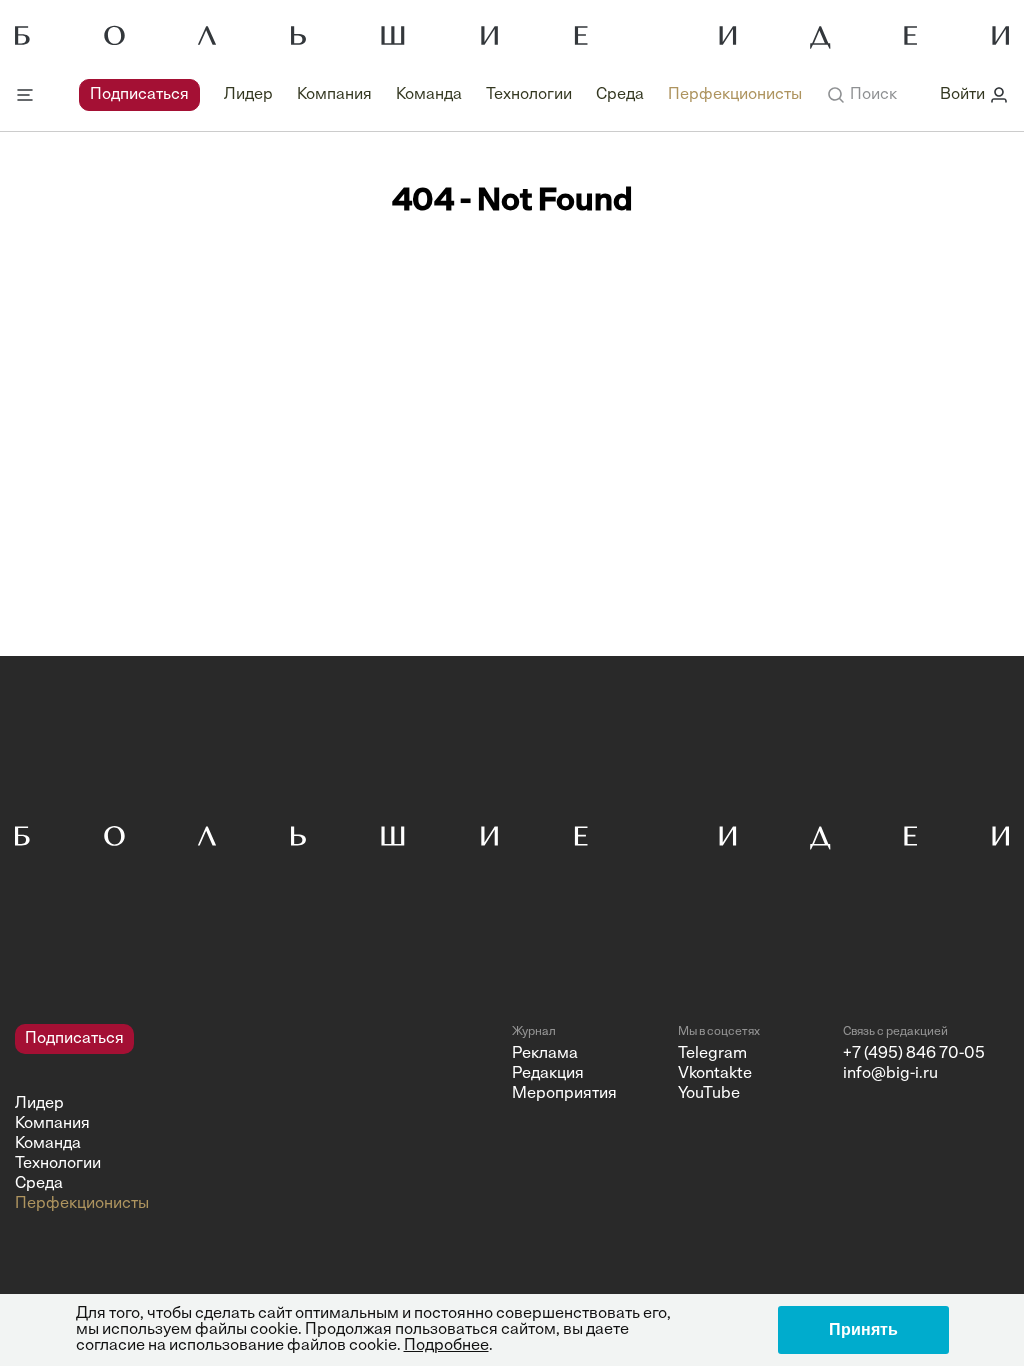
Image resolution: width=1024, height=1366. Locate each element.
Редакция (548, 1074)
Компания (334, 95)
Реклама (545, 1054)
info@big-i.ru (890, 1074)
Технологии (529, 95)
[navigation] (440, 95)
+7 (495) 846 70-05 (914, 1054)
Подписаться (139, 95)
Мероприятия (564, 1094)
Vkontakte (715, 1074)
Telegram (712, 1054)
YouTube (709, 1094)
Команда (429, 95)
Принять (863, 1329)
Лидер (248, 95)
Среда (620, 95)
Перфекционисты (735, 95)
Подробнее (446, 1346)
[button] (861, 95)
